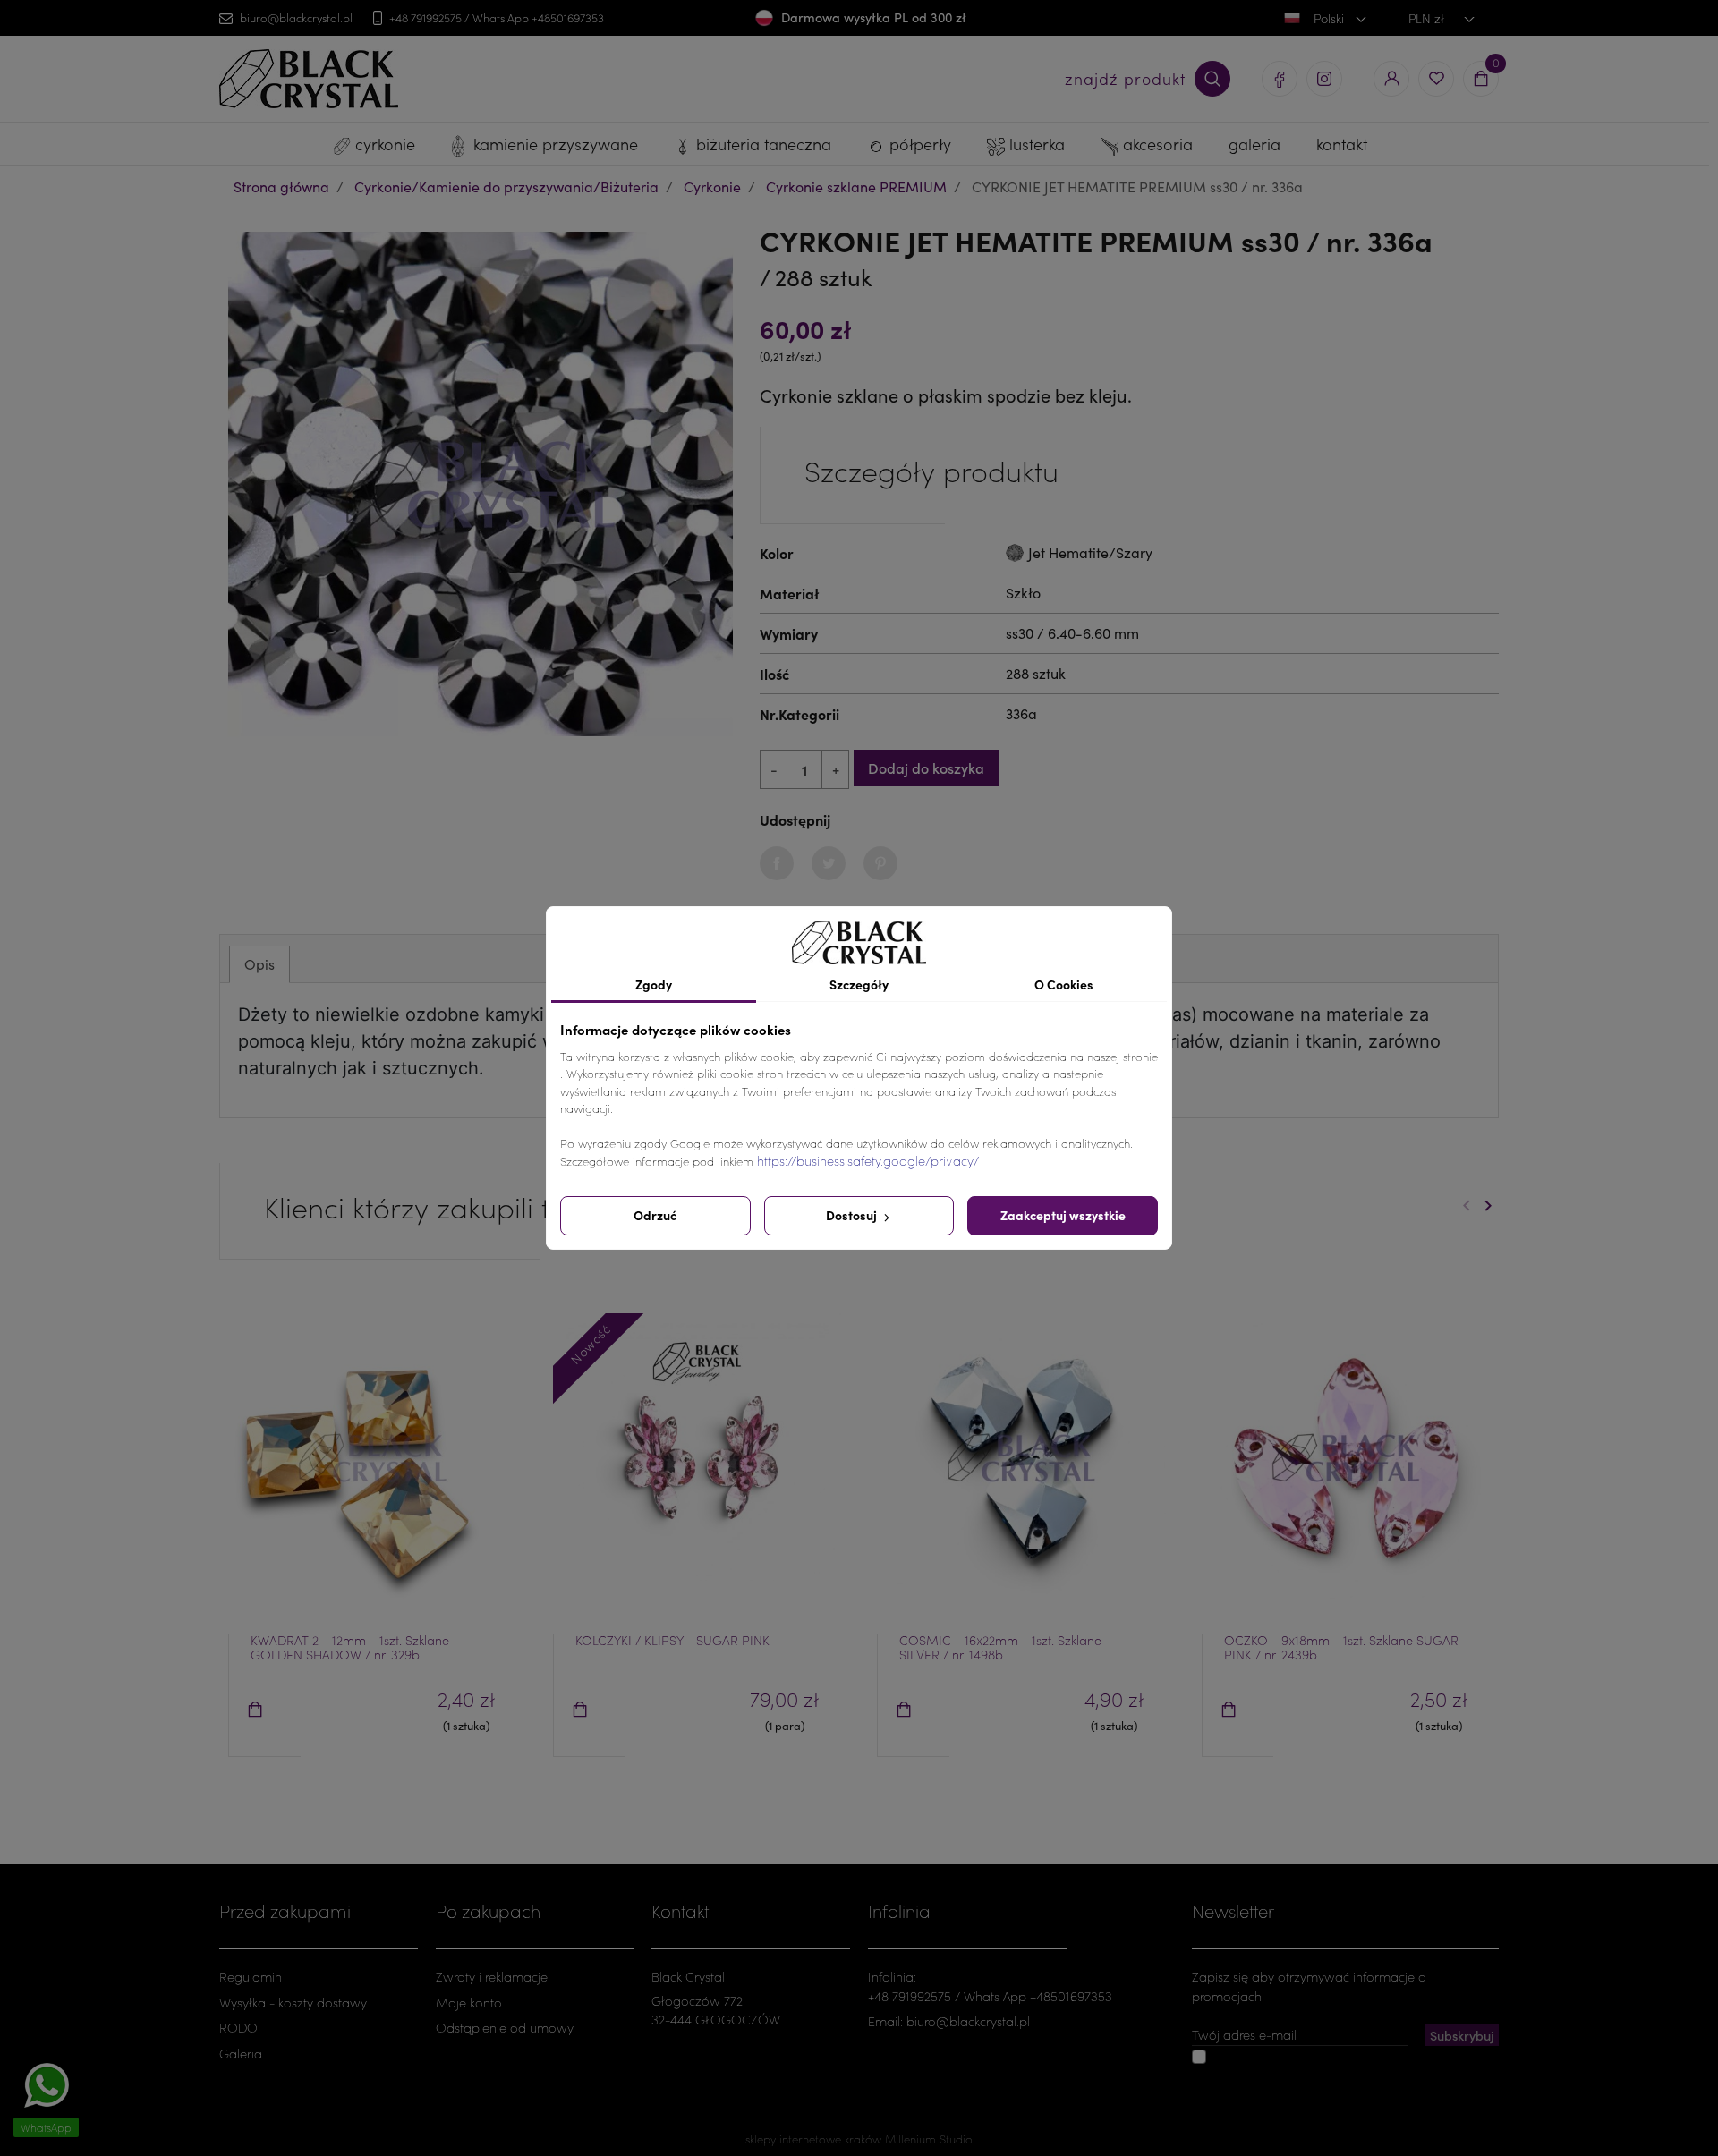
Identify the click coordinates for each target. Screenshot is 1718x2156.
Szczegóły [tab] (859, 984)
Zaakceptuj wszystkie (1063, 1215)
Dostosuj (853, 1215)
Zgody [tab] (654, 984)
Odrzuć (655, 1215)
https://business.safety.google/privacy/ (868, 1161)
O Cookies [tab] (1064, 984)
